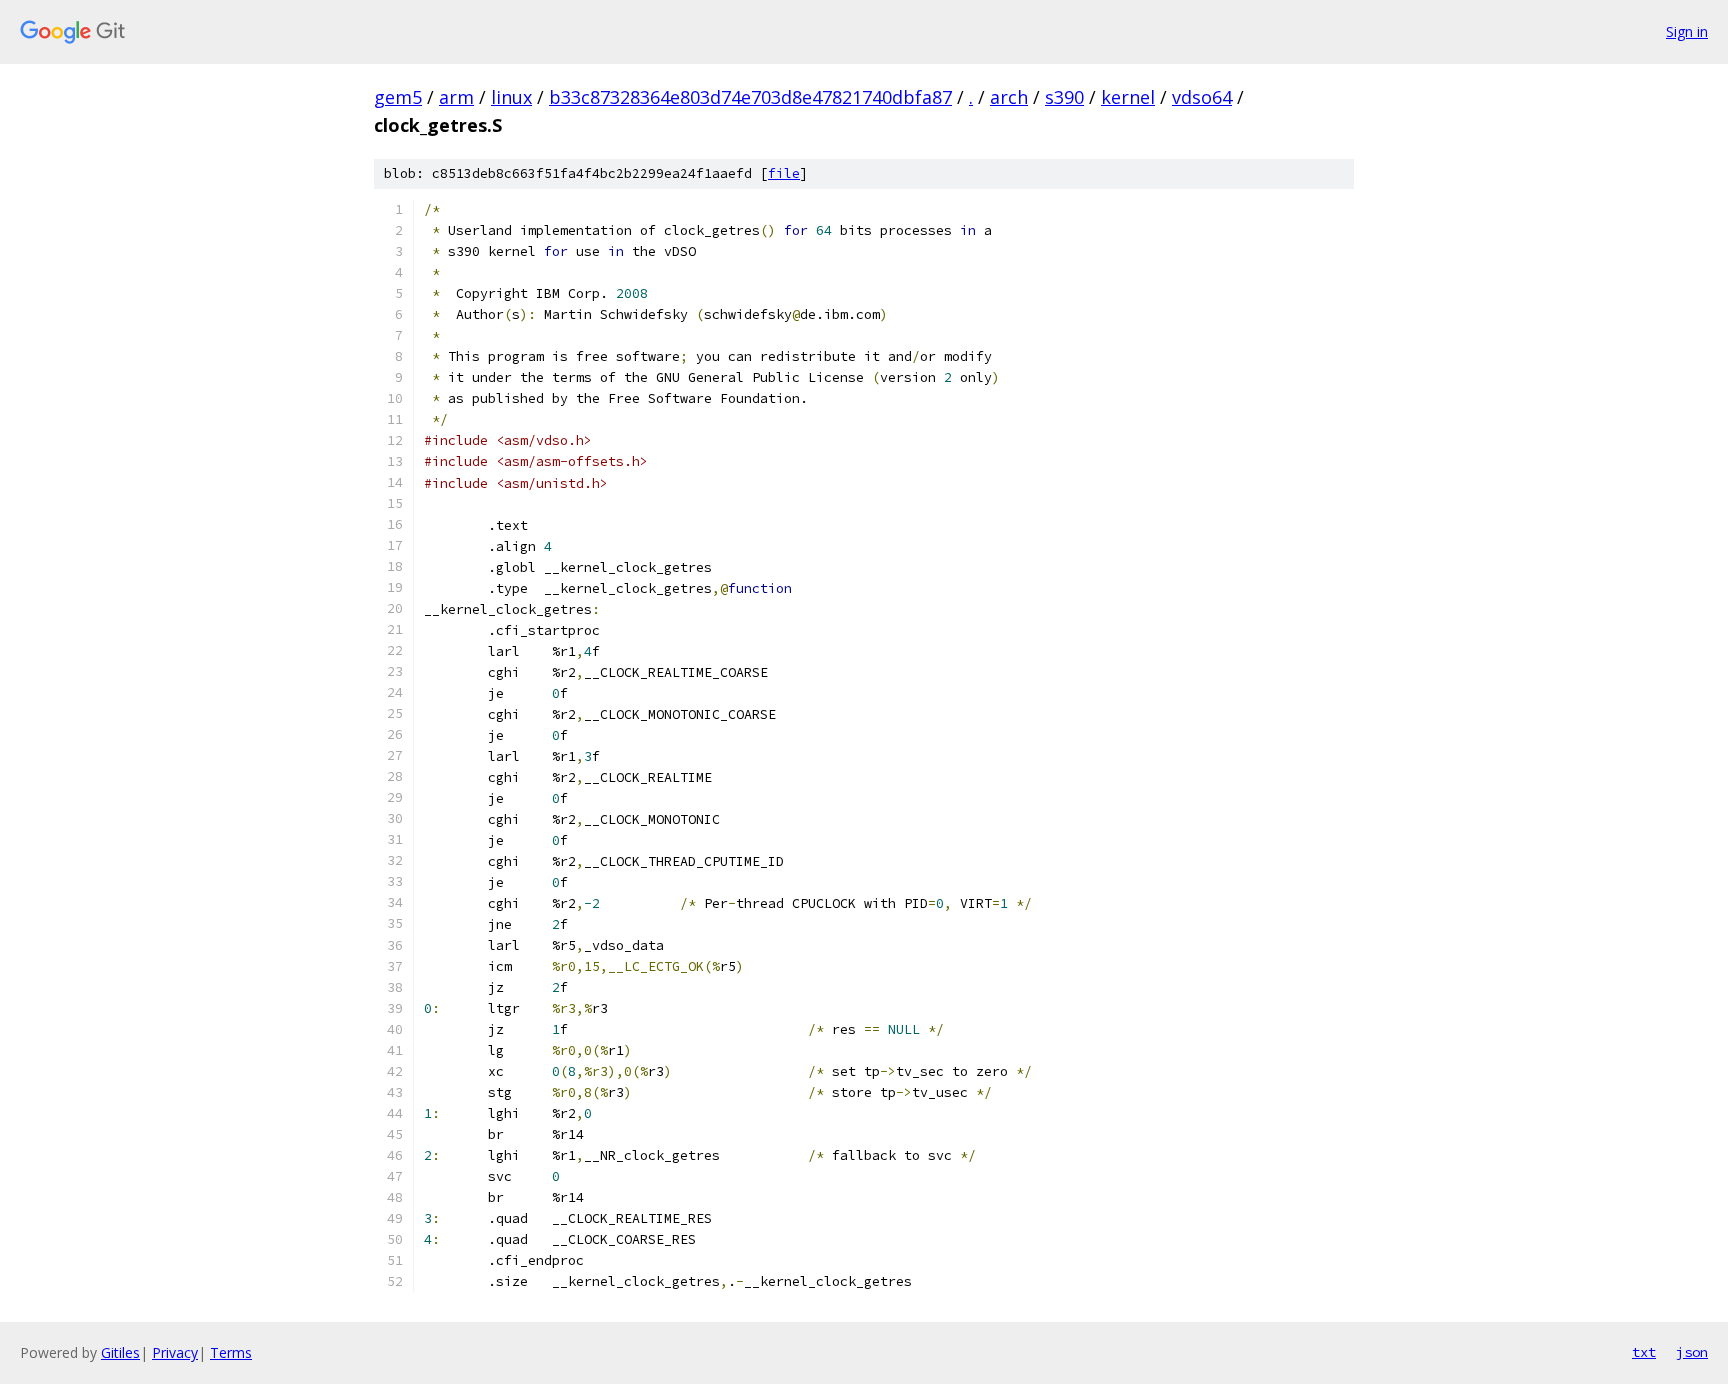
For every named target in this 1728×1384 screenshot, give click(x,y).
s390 (1064, 97)
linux (511, 97)
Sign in (1687, 31)
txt (1644, 1352)
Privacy (175, 1352)
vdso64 (1202, 97)
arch (1009, 97)
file (784, 173)
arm (456, 97)
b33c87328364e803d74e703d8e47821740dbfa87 (750, 97)
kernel (1128, 97)
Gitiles (120, 1352)
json (1692, 1352)
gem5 (398, 97)
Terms (231, 1352)
